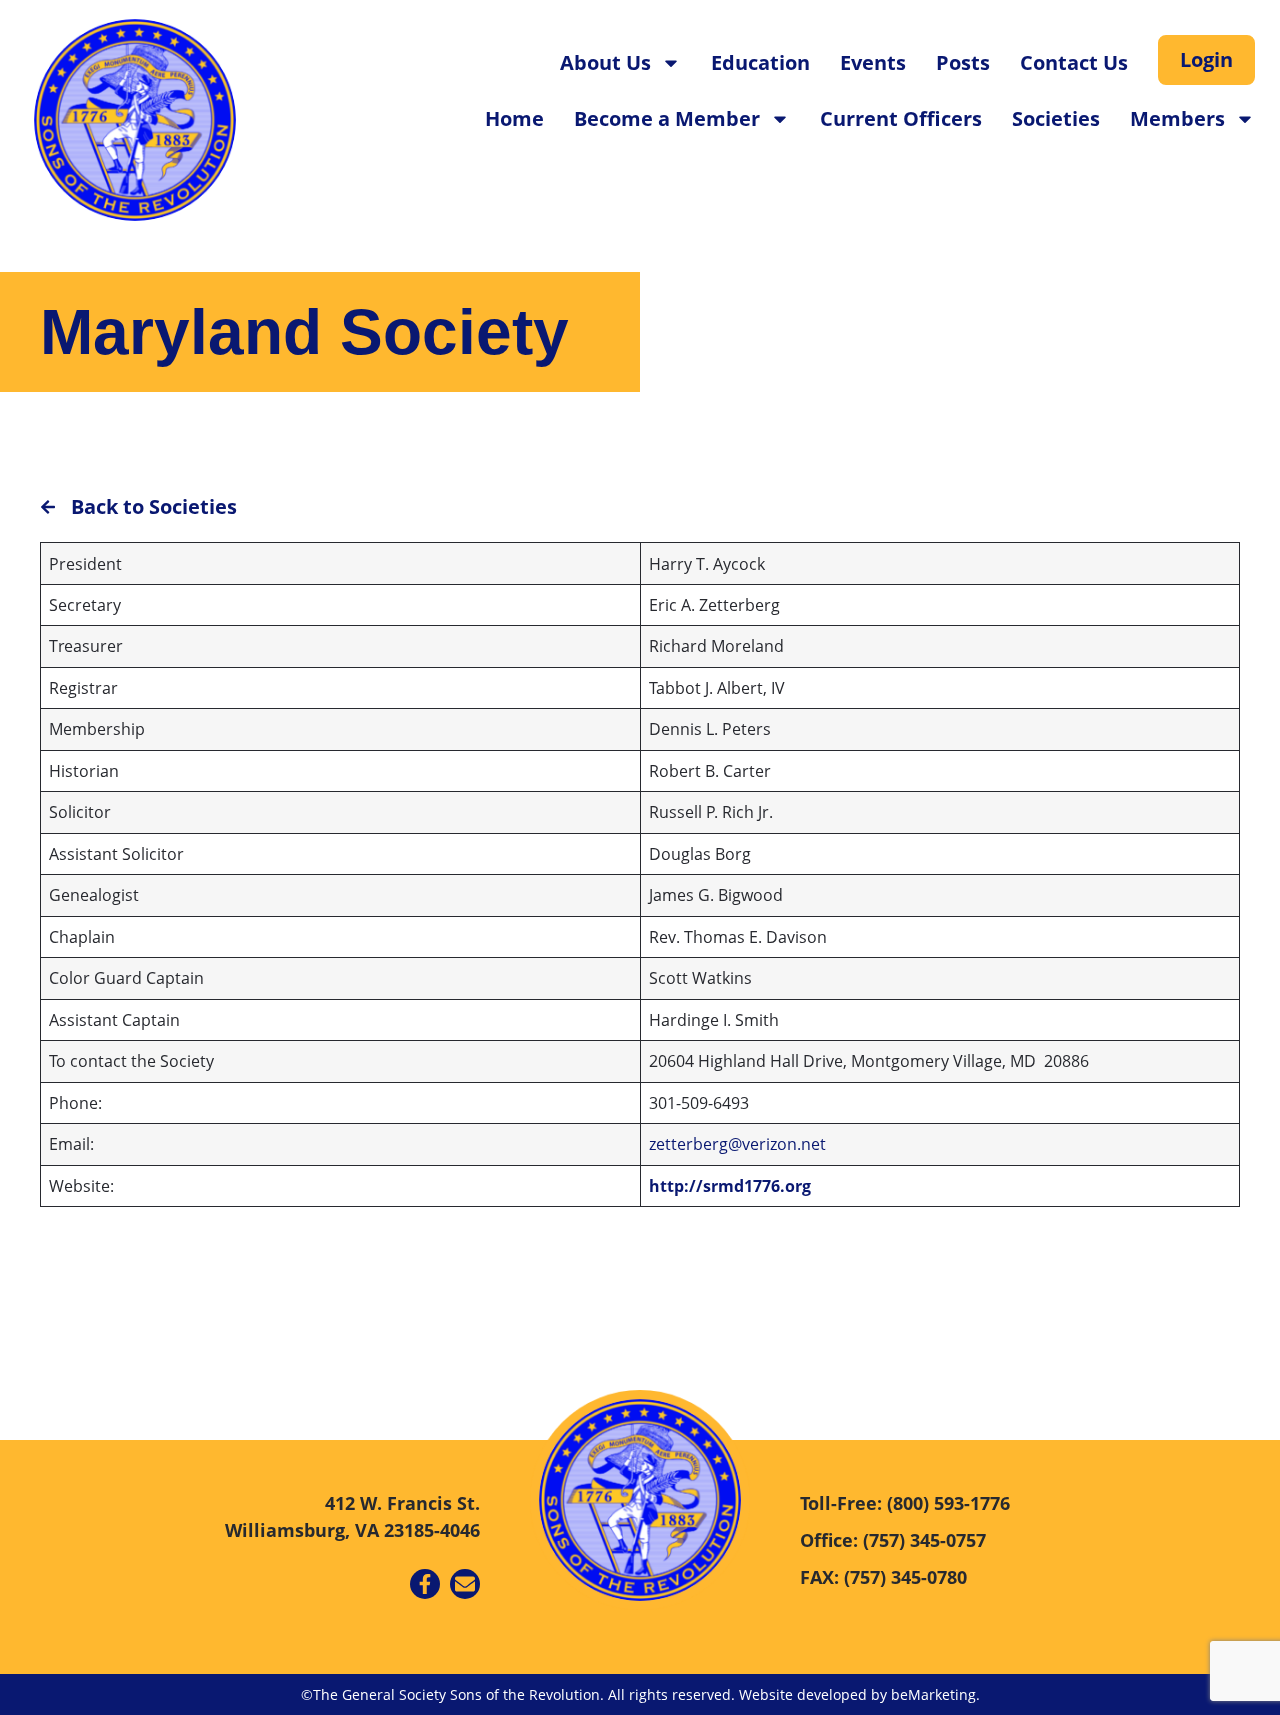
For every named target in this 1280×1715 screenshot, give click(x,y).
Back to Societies (154, 506)
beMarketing (933, 1694)
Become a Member (667, 118)
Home (514, 118)
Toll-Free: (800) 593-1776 (905, 1503)
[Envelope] (465, 1584)
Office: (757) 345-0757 (893, 1540)
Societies (1056, 118)
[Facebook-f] (425, 1584)
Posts (963, 62)
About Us (605, 62)
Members (1177, 118)
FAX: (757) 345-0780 (883, 1577)
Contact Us (1074, 62)
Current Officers (901, 118)
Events (873, 62)
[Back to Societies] (48, 507)
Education (760, 62)
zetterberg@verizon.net (737, 1144)
